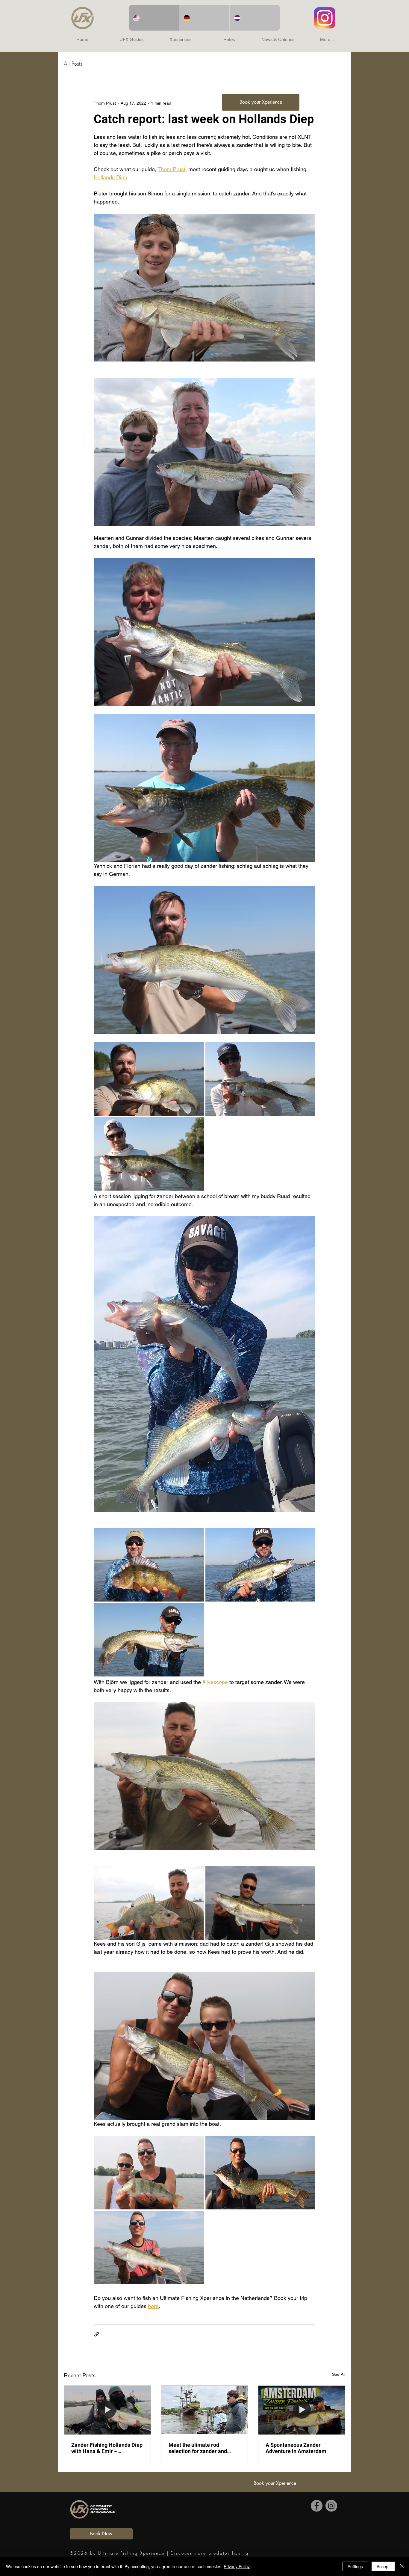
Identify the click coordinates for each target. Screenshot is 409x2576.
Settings (355, 2566)
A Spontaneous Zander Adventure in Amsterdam (296, 2448)
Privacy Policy (237, 2566)
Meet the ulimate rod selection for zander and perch (198, 2448)
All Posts (73, 64)
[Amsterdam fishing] (302, 2410)
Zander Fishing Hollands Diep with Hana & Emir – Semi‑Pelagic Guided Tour (107, 2448)
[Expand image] (149, 1079)
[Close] (402, 2566)
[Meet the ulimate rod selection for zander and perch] (205, 2410)
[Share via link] (97, 2334)
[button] (131, 40)
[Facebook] (317, 2506)
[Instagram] (331, 2506)
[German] (204, 18)
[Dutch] (255, 18)
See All (339, 2374)
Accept (383, 2566)
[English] (154, 18)
